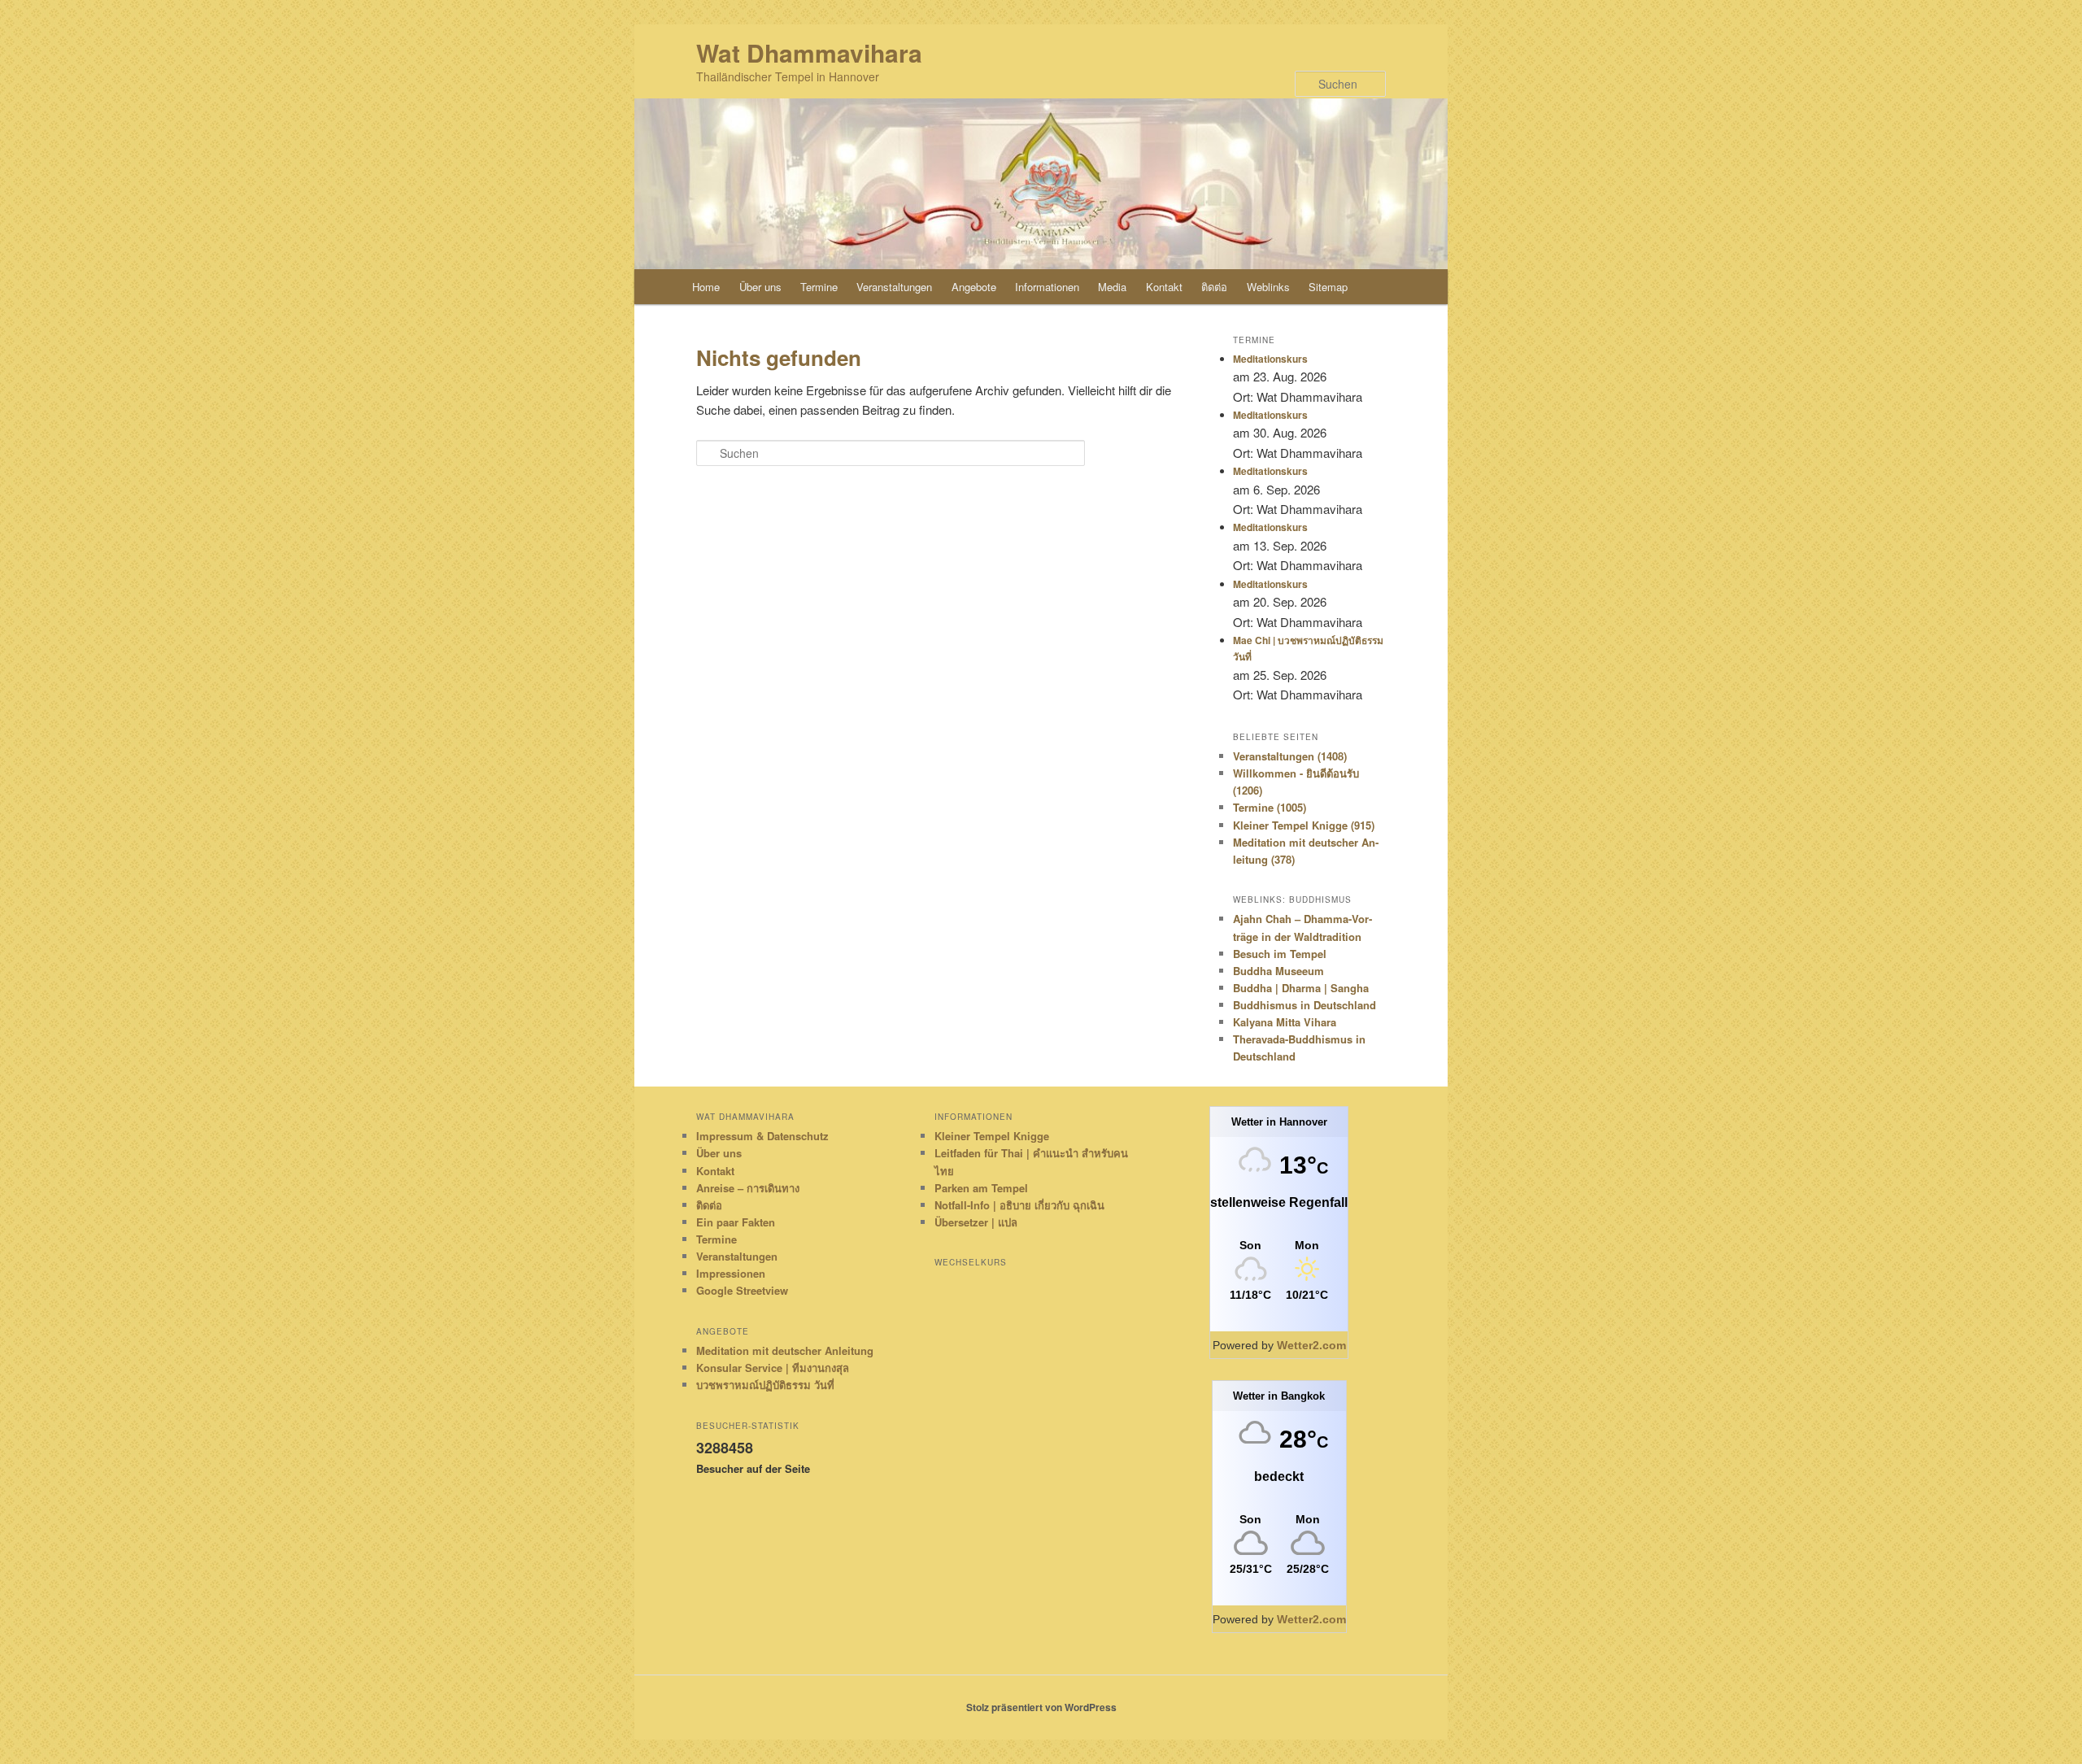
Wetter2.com (1311, 1345)
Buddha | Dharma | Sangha (1301, 988)
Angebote (974, 287)
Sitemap (1328, 287)
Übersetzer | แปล (976, 1222)
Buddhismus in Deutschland (1305, 1005)
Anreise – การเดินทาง (748, 1188)
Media (1112, 287)
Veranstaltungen (894, 287)
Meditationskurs (1270, 359)
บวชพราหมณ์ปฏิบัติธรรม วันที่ (765, 1385)
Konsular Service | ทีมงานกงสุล (773, 1368)
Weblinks (1268, 287)
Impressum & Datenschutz (762, 1136)
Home (706, 287)
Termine (819, 287)
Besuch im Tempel (1280, 954)
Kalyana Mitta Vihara (1285, 1022)
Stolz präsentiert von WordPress (1041, 1707)
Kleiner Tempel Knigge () (1304, 825)
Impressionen (731, 1273)
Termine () (1270, 807)
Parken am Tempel (981, 1188)
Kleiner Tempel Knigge (992, 1136)
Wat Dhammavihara (809, 52)
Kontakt (1164, 287)
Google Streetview (742, 1290)
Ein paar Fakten (736, 1222)
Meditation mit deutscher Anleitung (785, 1350)
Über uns (760, 287)
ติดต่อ (1214, 287)
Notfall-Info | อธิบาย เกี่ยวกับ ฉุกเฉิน (1019, 1205)
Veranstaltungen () (1290, 756)
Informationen (1047, 287)
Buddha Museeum (1278, 971)
